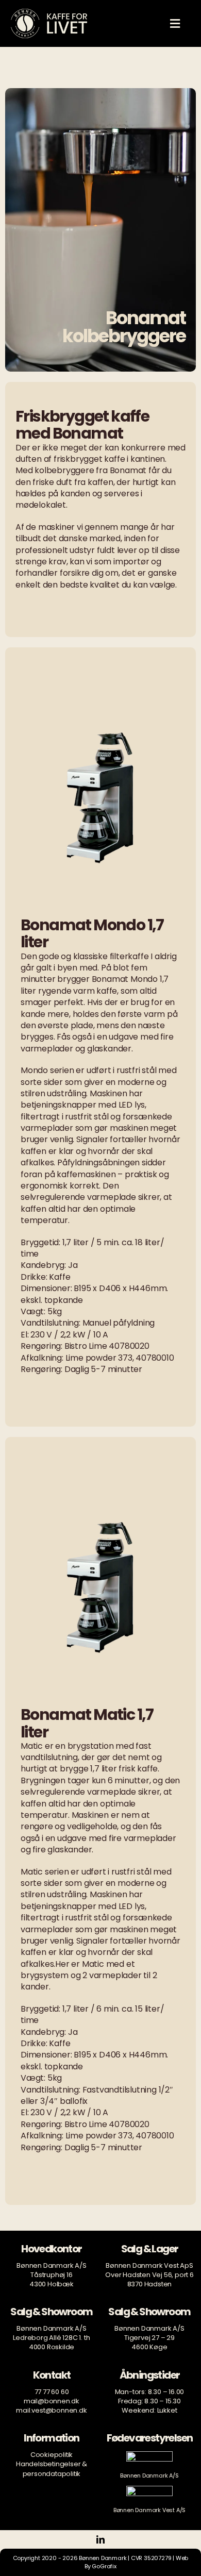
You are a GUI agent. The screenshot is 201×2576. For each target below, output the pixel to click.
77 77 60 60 (52, 2392)
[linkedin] (100, 2539)
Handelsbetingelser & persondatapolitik (52, 2469)
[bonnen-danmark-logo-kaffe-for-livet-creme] (49, 12)
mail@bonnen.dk (52, 2401)
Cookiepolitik (52, 2455)
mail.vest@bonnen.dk (51, 2410)
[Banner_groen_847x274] (149, 2455)
